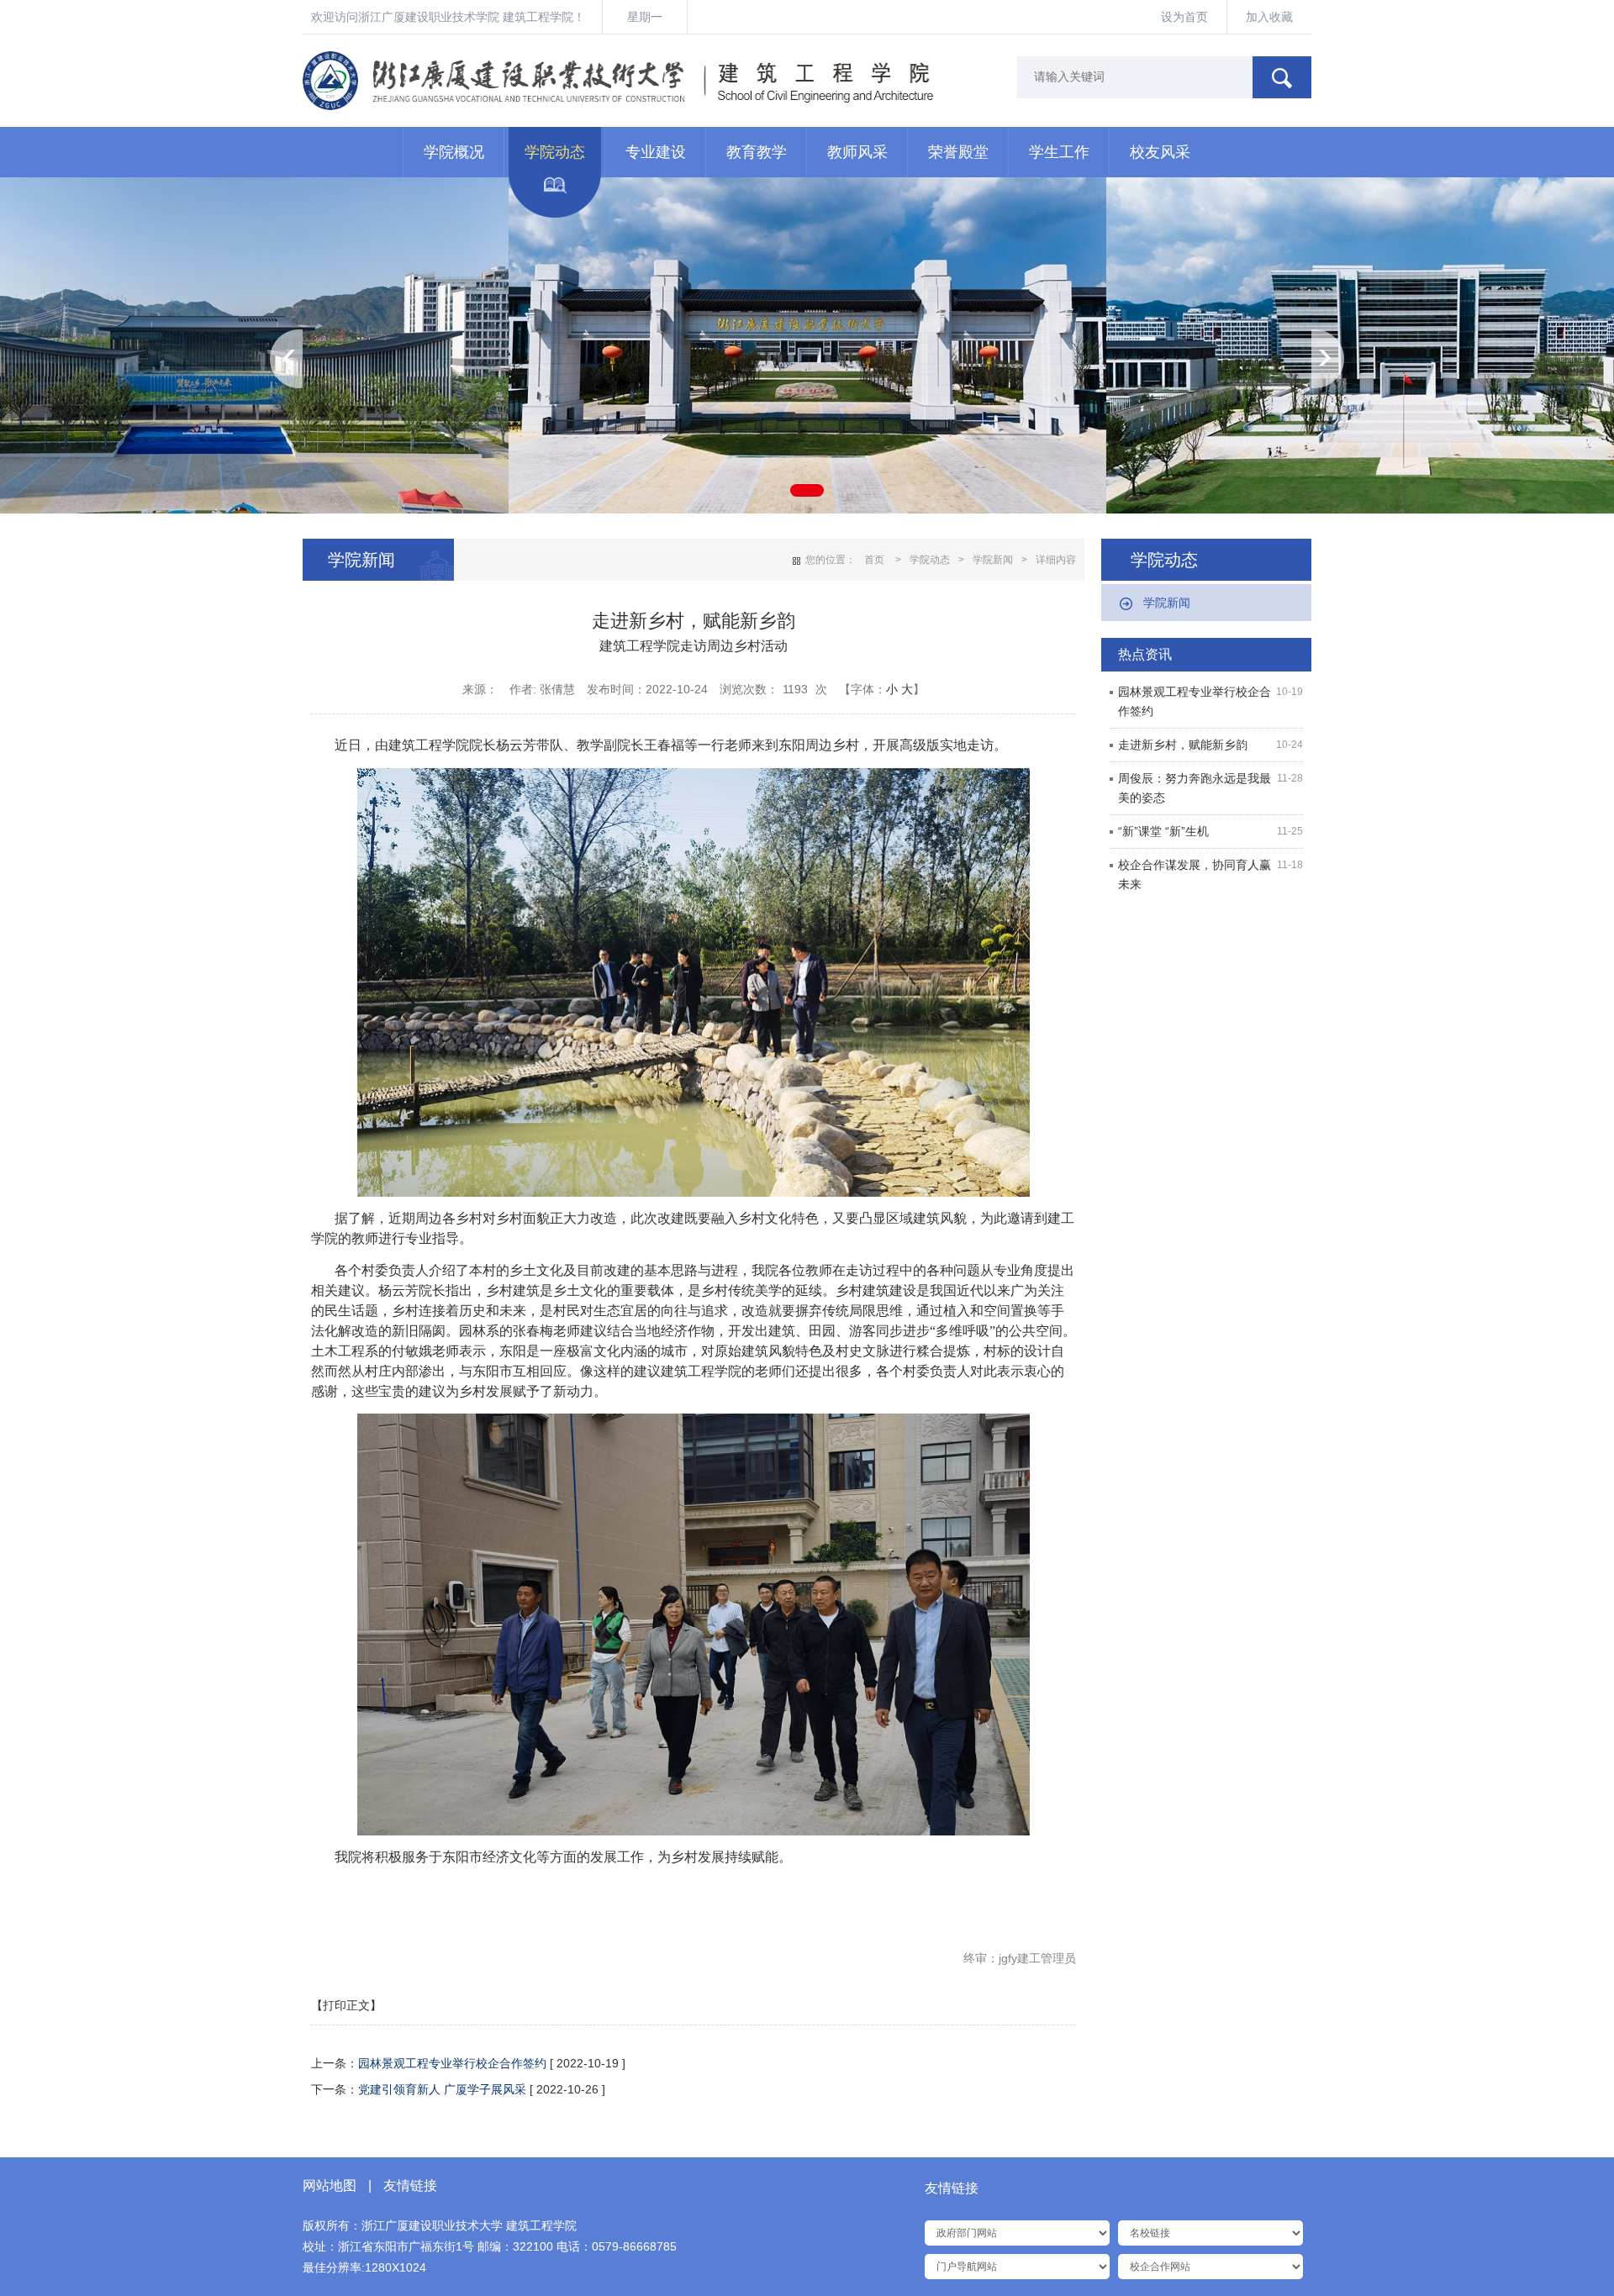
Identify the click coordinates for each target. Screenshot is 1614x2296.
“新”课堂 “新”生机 (1163, 831)
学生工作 (1059, 152)
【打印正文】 (346, 2005)
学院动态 (555, 152)
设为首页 (1184, 17)
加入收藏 (1269, 17)
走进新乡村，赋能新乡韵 (1183, 745)
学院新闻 (1167, 603)
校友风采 (1160, 152)
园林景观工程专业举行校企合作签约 (452, 2063)
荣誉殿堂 (958, 152)
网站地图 (330, 2185)
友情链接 (410, 2185)
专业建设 (656, 152)
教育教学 (757, 152)
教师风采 (857, 152)
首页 (874, 560)
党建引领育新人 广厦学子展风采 (442, 2089)
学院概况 (454, 152)
